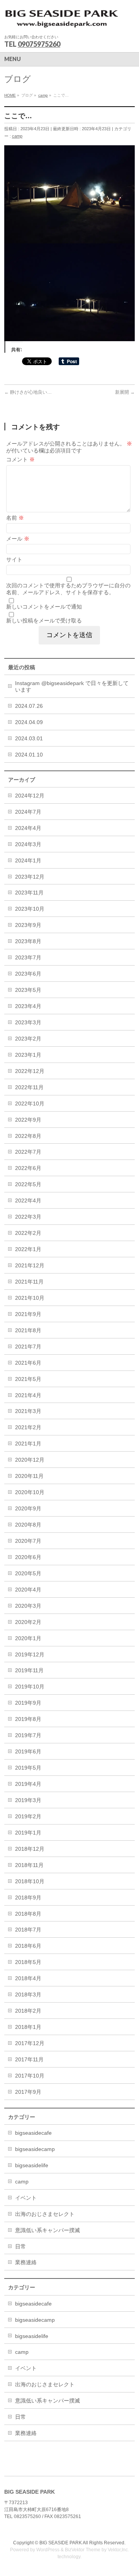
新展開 (125, 392)
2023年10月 (30, 909)
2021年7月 (28, 1347)
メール (18, 539)
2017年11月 (29, 2059)
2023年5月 (28, 990)
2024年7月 (28, 812)
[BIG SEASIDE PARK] (62, 21)
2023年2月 (28, 1039)
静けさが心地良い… (28, 392)
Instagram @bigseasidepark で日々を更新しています (72, 686)
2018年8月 (28, 1914)
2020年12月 (30, 1460)
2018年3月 (28, 1994)
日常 (20, 2246)
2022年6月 (28, 1168)
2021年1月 (28, 1444)
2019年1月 (28, 1833)
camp (17, 136)
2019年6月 (28, 1751)
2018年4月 (28, 1978)
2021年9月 (28, 1314)
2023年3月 (28, 1022)
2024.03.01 (29, 738)
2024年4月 (28, 828)
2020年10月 (30, 1492)
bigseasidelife (32, 2165)
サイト (14, 559)
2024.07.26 (29, 706)
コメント (20, 459)
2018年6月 (28, 1946)
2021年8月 (28, 1330)
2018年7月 (28, 1930)
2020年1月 (28, 1638)
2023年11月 (29, 893)
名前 (15, 518)
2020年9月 (28, 1508)
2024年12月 (30, 796)
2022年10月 (30, 1104)
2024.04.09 (29, 722)
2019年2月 (28, 1816)
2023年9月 (28, 925)
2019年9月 (28, 1703)
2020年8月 (28, 1525)
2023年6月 (28, 974)
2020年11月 (29, 1476)
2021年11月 (29, 1282)
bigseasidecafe (33, 2133)
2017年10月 (30, 2076)
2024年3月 (28, 844)
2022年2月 (28, 1233)
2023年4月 (28, 1006)
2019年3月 (28, 1800)
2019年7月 (28, 1735)
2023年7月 (28, 957)
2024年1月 (28, 860)
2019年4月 (28, 1784)
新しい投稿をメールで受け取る (44, 621)
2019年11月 (29, 1670)
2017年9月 (28, 2092)
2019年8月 (28, 1719)
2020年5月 (28, 1573)
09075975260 (39, 44)
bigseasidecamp (35, 2149)
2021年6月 (28, 1363)
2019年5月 (28, 1768)
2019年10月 (30, 1687)
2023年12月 (30, 877)
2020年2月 (28, 1622)
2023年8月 (28, 941)
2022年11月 (29, 1087)
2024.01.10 (29, 755)
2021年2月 (28, 1427)
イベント (26, 2198)
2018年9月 (28, 1898)
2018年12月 (30, 1849)
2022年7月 (28, 1152)
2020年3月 (28, 1606)
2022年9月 (28, 1120)
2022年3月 (28, 1217)
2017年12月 (30, 2043)
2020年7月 (28, 1541)
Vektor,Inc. (118, 2550)
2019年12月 (30, 1654)
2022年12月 (30, 1071)
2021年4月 (28, 1395)
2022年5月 (28, 1184)
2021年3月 (28, 1411)
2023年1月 (28, 1055)
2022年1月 (28, 1249)
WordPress (48, 2550)
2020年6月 (28, 1557)
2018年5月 (28, 1962)
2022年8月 (28, 1136)
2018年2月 (28, 2011)
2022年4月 (28, 1200)
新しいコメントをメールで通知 (44, 607)
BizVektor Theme (83, 2550)
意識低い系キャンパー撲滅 (47, 2230)
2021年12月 (30, 1265)
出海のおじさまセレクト (45, 2214)
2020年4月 (28, 1590)
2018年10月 (30, 1881)
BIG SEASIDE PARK (61, 2543)
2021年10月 (30, 1298)
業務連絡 (26, 2262)
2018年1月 (28, 2027)
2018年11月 (29, 1865)
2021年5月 (28, 1379)
